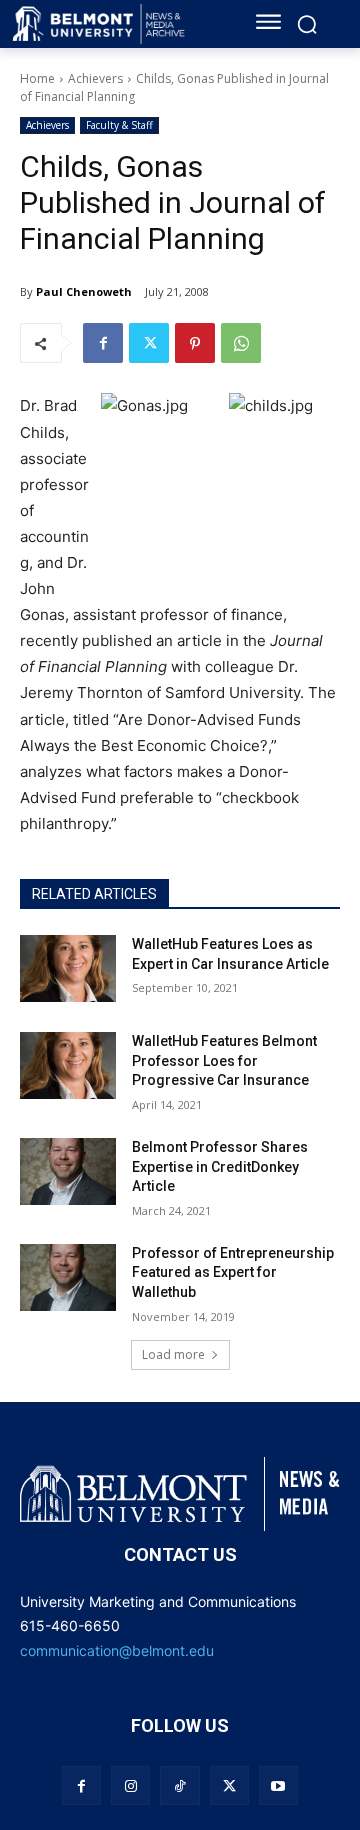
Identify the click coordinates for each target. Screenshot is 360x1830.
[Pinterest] (195, 343)
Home (37, 78)
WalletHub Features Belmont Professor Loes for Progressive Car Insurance (224, 1060)
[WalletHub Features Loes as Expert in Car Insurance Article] (68, 968)
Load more (173, 1354)
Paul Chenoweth (84, 291)
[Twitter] (149, 343)
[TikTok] (179, 1785)
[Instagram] (130, 1785)
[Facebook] (103, 343)
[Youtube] (278, 1785)
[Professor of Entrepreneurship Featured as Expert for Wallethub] (68, 1277)
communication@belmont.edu (117, 1650)
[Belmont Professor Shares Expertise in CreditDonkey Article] (68, 1171)
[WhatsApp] (241, 343)
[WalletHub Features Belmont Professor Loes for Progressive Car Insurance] (68, 1065)
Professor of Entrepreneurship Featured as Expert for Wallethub (233, 1272)
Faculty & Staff (119, 125)
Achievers (95, 78)
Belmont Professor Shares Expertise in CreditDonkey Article (220, 1166)
